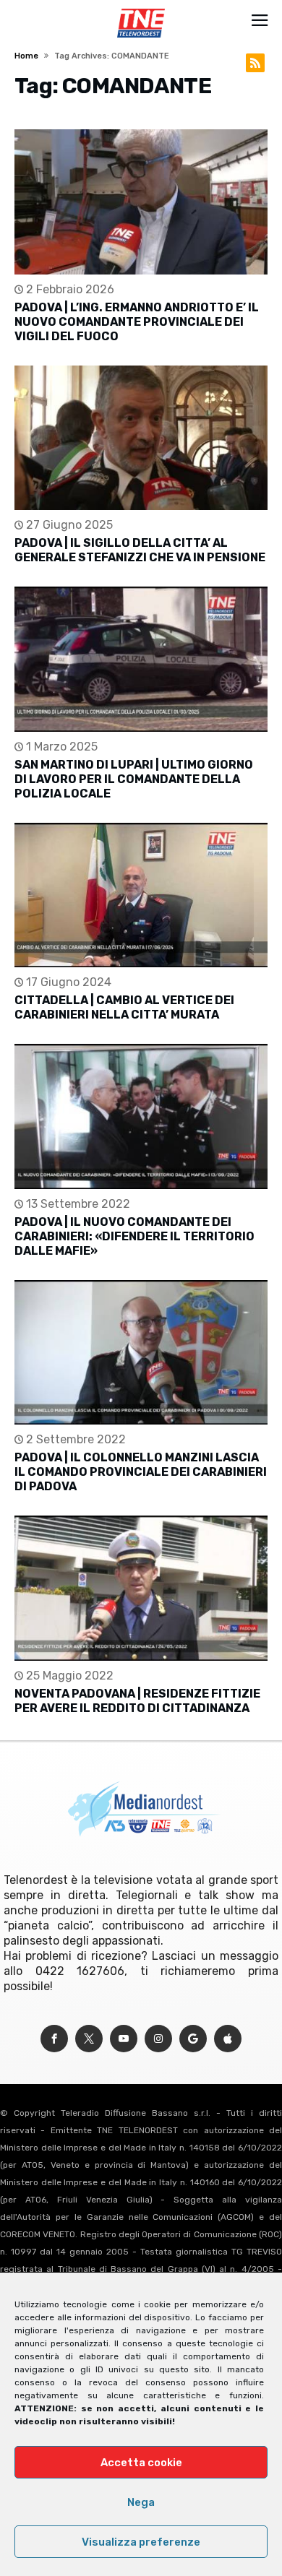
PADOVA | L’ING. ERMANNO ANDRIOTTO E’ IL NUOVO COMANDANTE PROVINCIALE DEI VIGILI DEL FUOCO (137, 322)
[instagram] (158, 2039)
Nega (141, 2502)
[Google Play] (193, 2039)
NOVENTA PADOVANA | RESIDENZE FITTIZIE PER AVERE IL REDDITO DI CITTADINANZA (137, 1701)
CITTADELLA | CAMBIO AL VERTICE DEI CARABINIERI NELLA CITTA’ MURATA (124, 1007)
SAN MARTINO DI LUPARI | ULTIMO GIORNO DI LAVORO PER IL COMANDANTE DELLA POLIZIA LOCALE (134, 779)
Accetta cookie (141, 2463)
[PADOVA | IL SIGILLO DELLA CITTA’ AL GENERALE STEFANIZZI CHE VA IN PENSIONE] (141, 438)
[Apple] (228, 2039)
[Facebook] (54, 2039)
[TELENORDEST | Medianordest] (141, 9)
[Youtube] (124, 2039)
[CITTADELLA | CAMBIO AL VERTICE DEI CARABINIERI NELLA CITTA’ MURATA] (141, 895)
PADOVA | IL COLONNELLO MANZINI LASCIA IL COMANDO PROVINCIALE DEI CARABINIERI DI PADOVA (141, 1472)
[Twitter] (89, 2039)
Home (26, 56)
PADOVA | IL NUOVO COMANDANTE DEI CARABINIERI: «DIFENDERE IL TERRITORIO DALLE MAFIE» (134, 1236)
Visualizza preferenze (141, 2542)
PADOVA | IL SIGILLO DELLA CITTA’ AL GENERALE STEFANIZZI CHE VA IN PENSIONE (140, 550)
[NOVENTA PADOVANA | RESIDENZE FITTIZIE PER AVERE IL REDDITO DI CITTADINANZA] (141, 1588)
